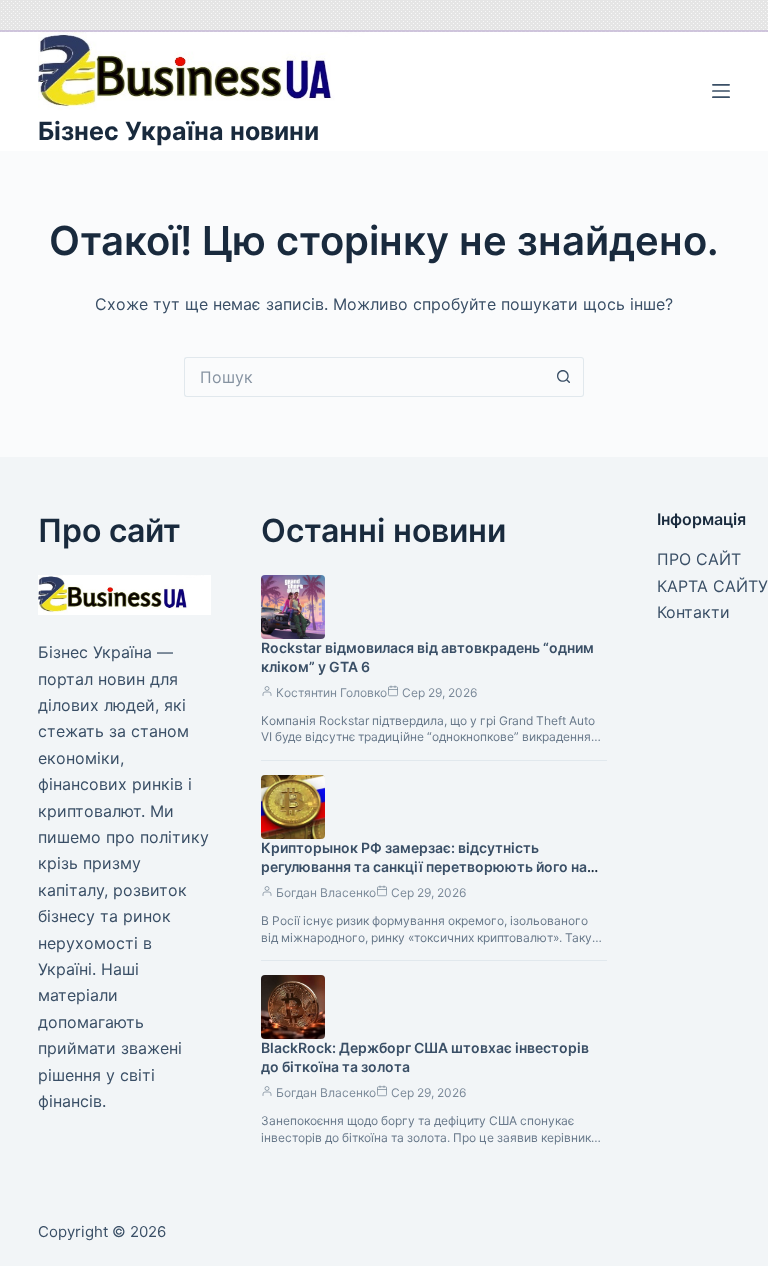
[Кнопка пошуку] (564, 377)
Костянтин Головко (331, 692)
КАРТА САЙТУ (712, 586)
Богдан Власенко (326, 892)
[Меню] (721, 91)
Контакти (693, 612)
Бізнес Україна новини (178, 131)
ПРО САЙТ (699, 559)
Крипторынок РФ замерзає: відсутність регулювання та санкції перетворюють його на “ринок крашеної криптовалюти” (424, 866)
